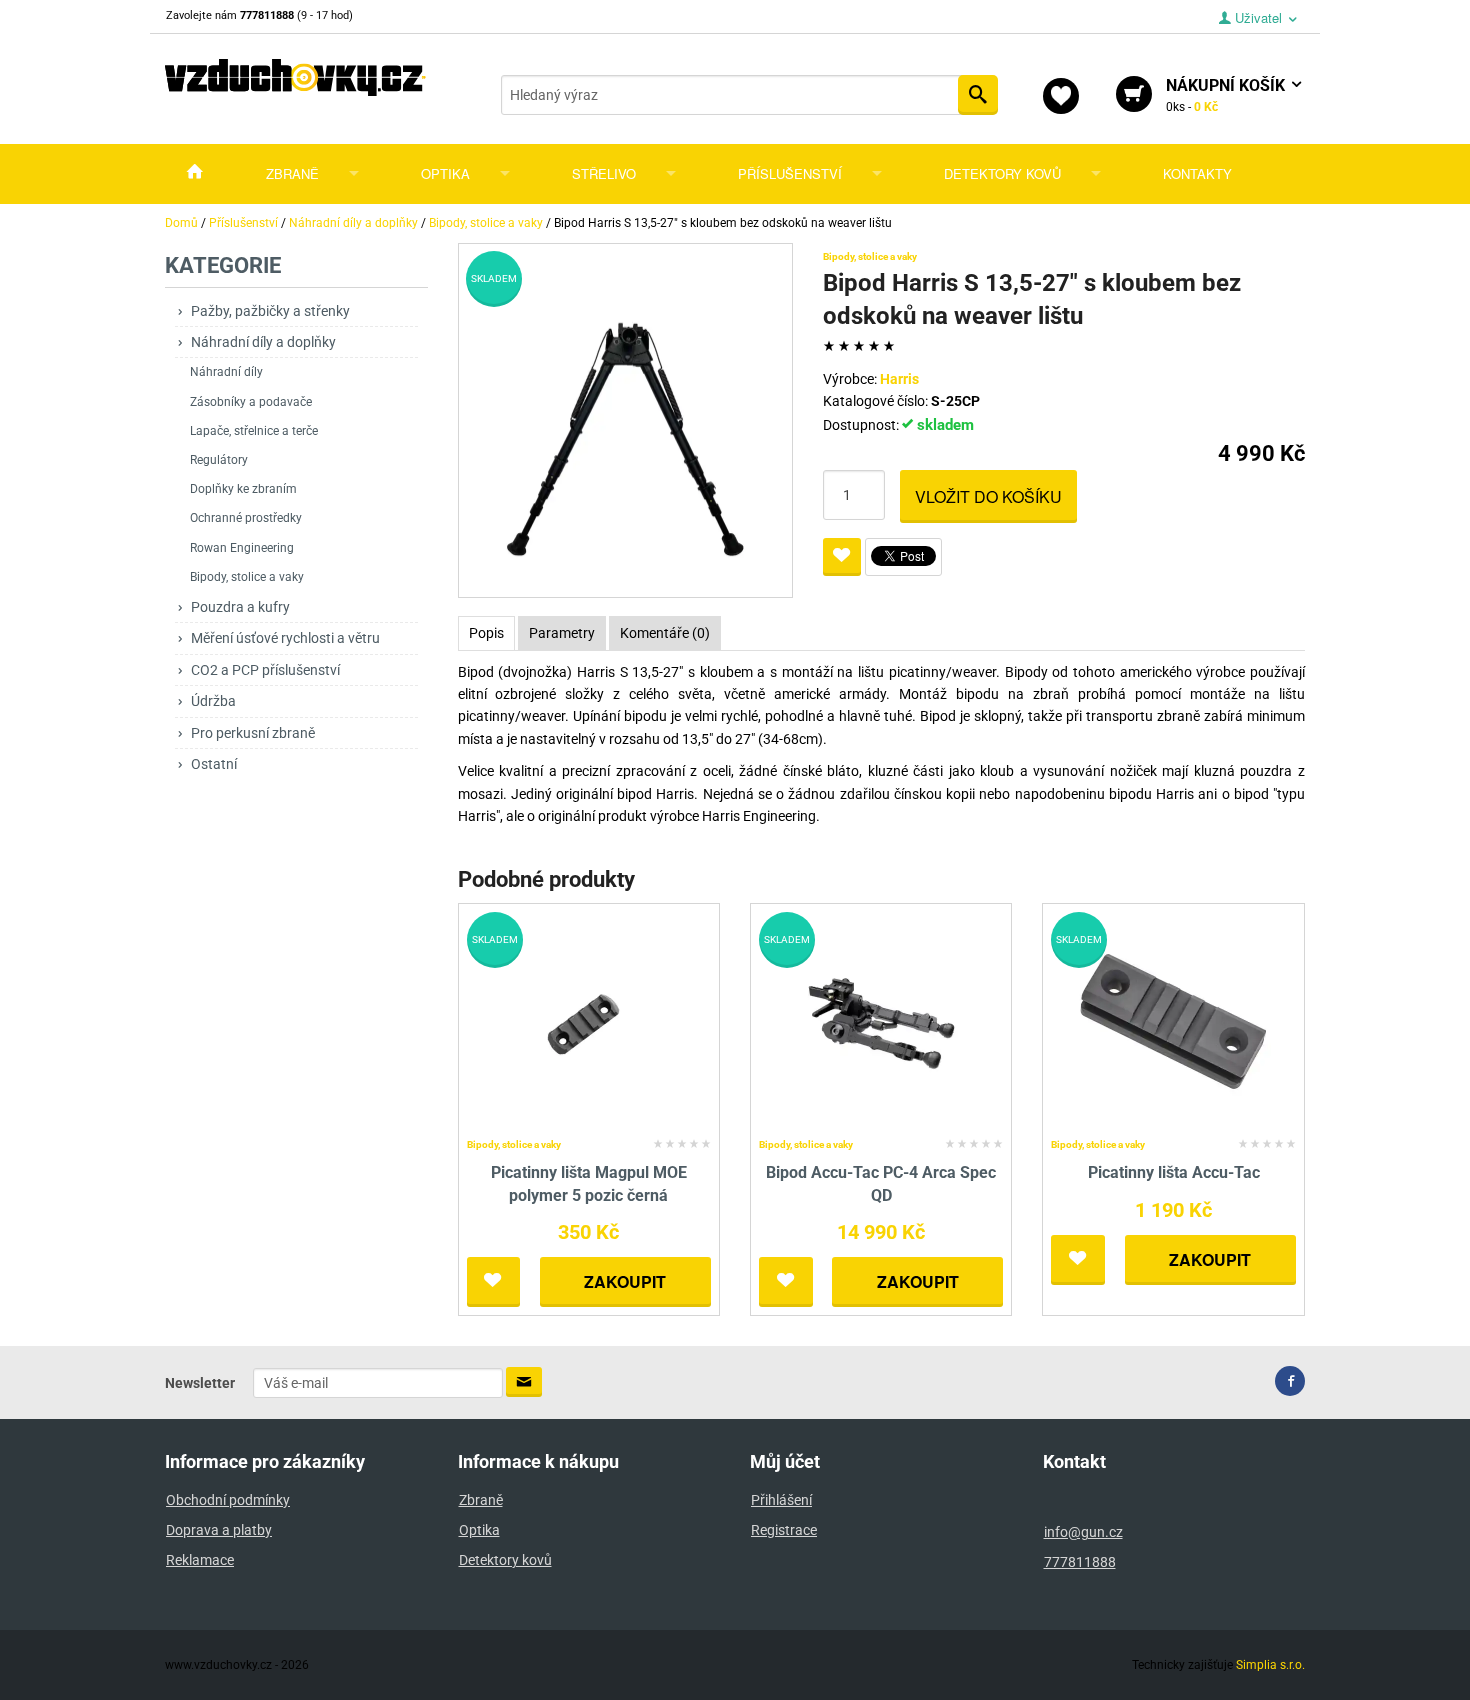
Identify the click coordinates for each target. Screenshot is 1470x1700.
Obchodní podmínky (228, 1500)
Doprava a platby (219, 1530)
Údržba (213, 701)
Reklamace (200, 1560)
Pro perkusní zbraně (253, 733)
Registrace (784, 1530)
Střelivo (604, 173)
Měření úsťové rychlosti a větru (285, 638)
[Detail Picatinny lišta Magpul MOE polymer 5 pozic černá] (588, 1021)
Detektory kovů (1002, 173)
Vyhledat (978, 95)
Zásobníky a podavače (251, 402)
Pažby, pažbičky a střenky (270, 311)
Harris (899, 379)
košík (1227, 95)
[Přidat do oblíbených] (842, 557)
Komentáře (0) (665, 633)
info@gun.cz (1083, 1532)
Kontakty (1197, 173)
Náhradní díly (226, 372)
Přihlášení (781, 1500)
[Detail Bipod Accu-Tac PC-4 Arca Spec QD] (881, 1021)
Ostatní (214, 764)
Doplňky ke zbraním (243, 489)
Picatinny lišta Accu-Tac (1174, 1172)
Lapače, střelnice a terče (254, 431)
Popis (486, 633)
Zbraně (292, 173)
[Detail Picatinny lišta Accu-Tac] (1173, 1021)
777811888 (1080, 1562)
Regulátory (219, 460)
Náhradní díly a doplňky (263, 342)
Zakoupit (625, 1281)
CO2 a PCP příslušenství (265, 670)
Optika (445, 173)
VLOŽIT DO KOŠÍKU (988, 496)
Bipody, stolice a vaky (247, 577)
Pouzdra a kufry (240, 607)
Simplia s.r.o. (1270, 1665)
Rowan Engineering (242, 548)
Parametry (562, 633)
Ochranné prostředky (246, 518)
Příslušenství (790, 173)
